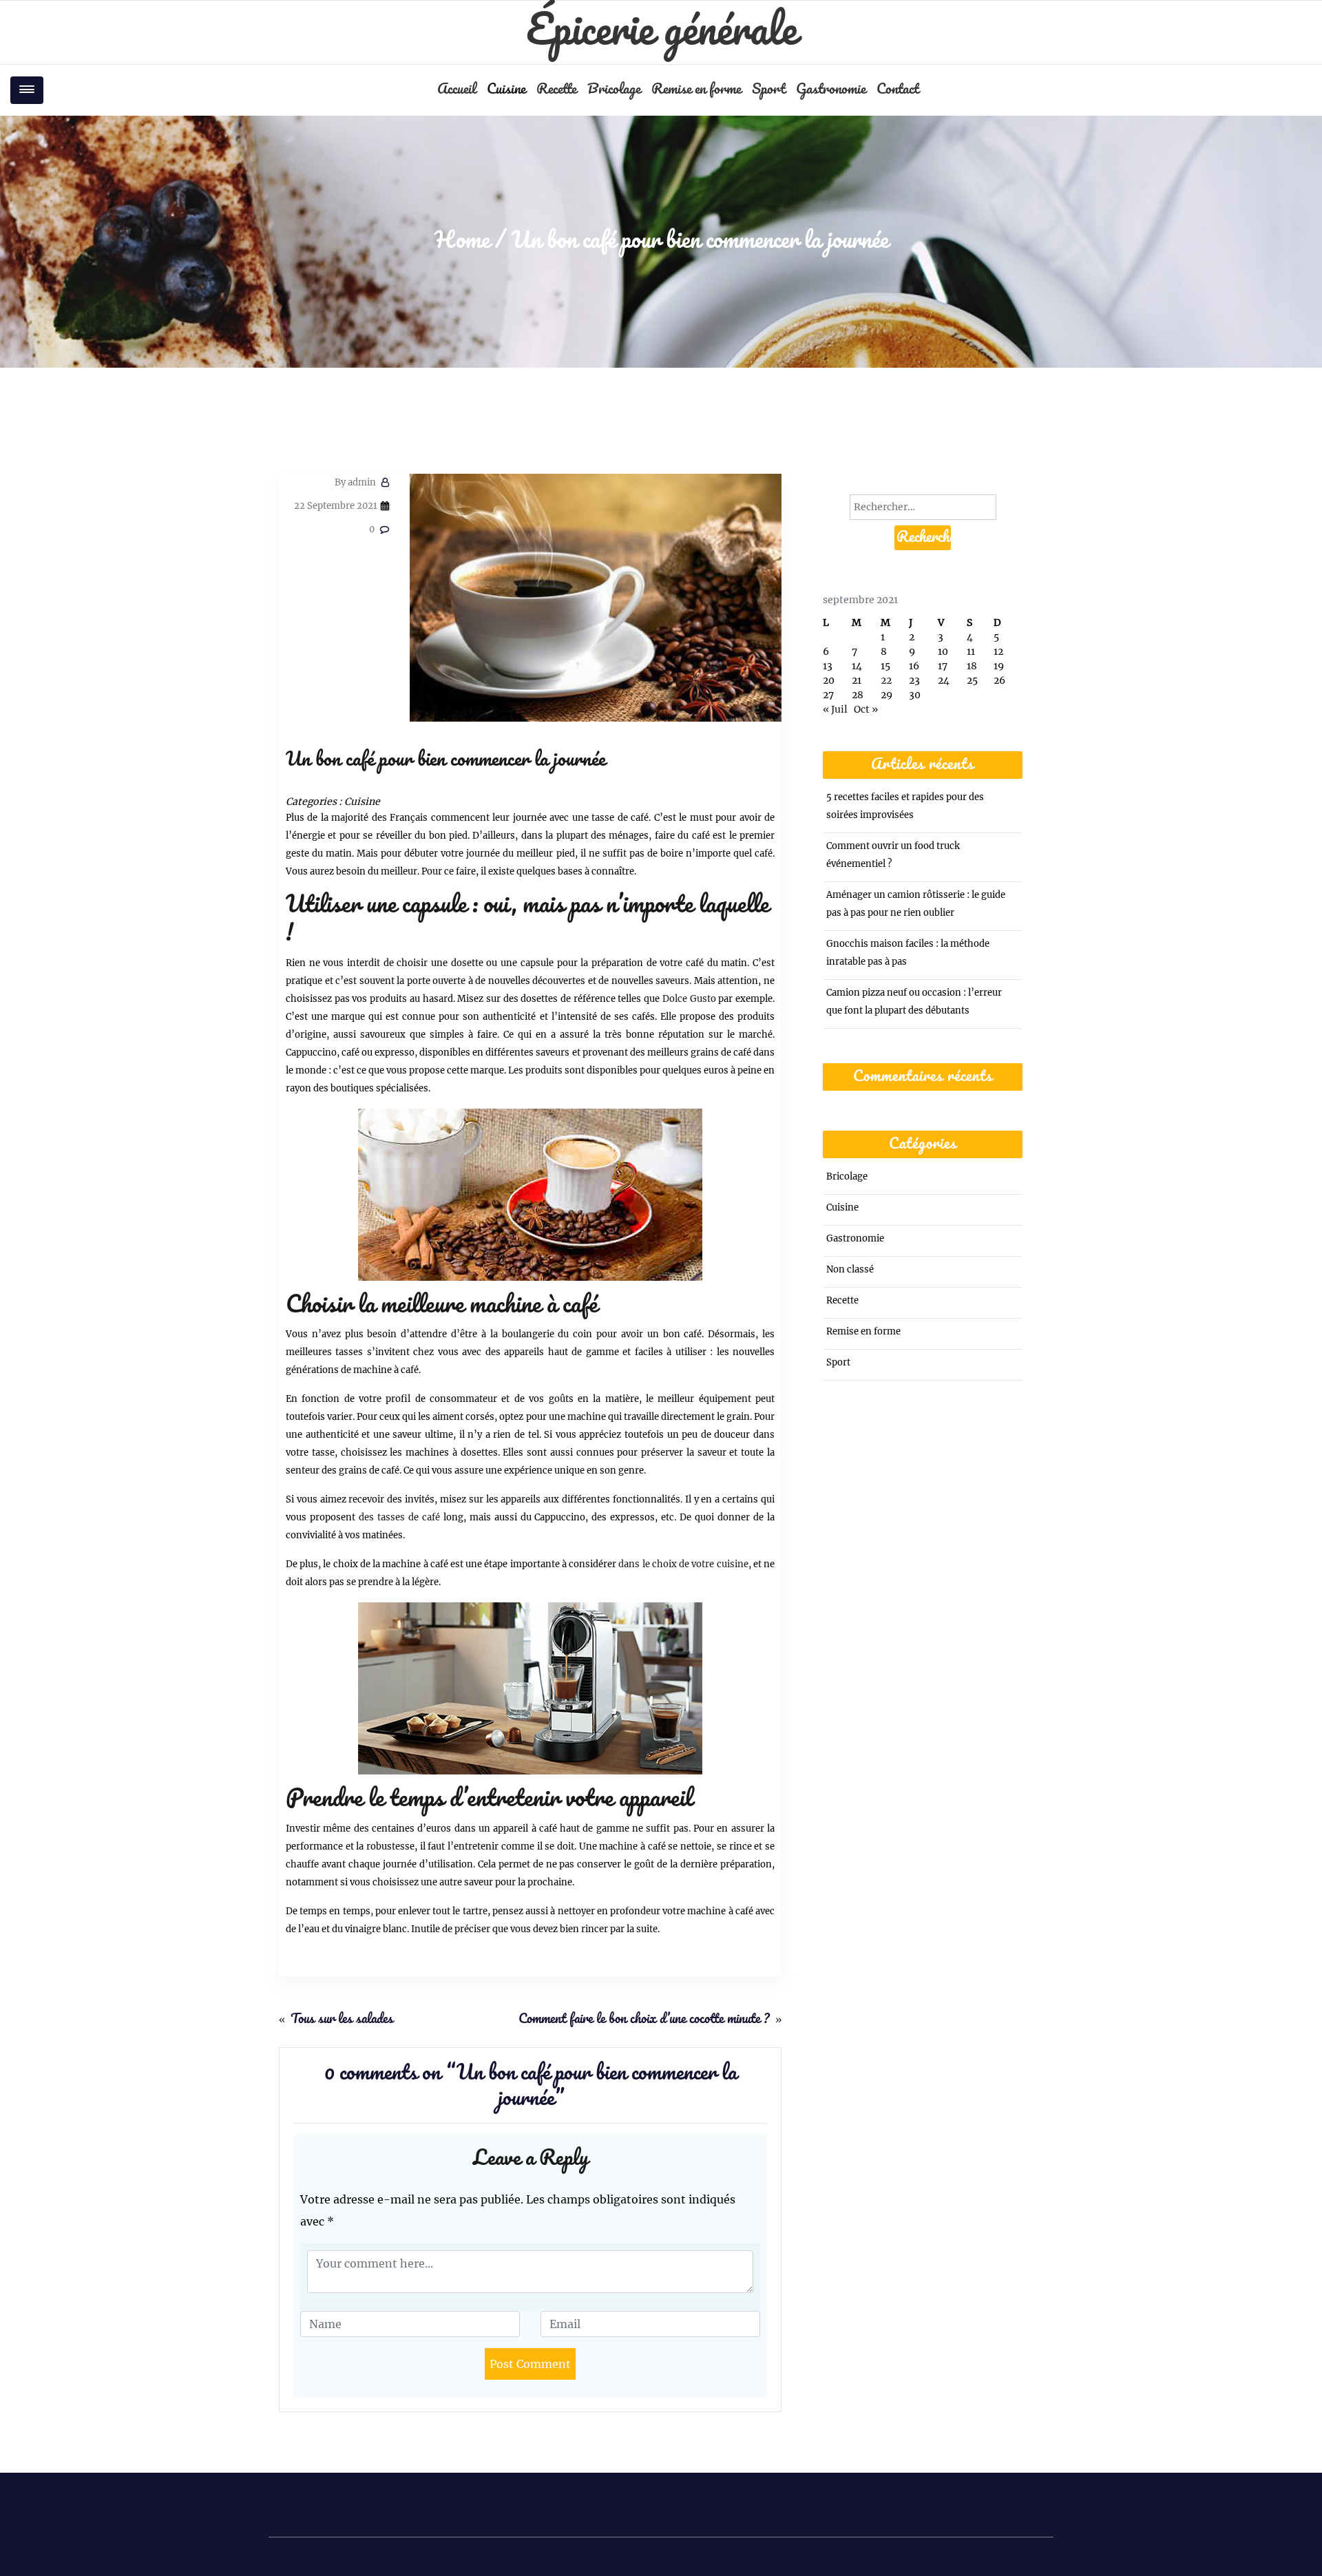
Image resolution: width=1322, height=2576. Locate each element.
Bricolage (614, 90)
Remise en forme (696, 90)
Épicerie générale (661, 32)
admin (355, 482)
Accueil (457, 90)
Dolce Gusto (689, 999)
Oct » (866, 709)
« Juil (835, 709)
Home (462, 241)
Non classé (850, 1269)
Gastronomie (831, 90)
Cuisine (506, 90)
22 (886, 680)
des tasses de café (399, 1517)
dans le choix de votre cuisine (683, 1564)
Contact (898, 90)
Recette (556, 90)
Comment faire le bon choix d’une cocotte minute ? (644, 2020)
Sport (768, 90)
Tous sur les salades (342, 2020)
